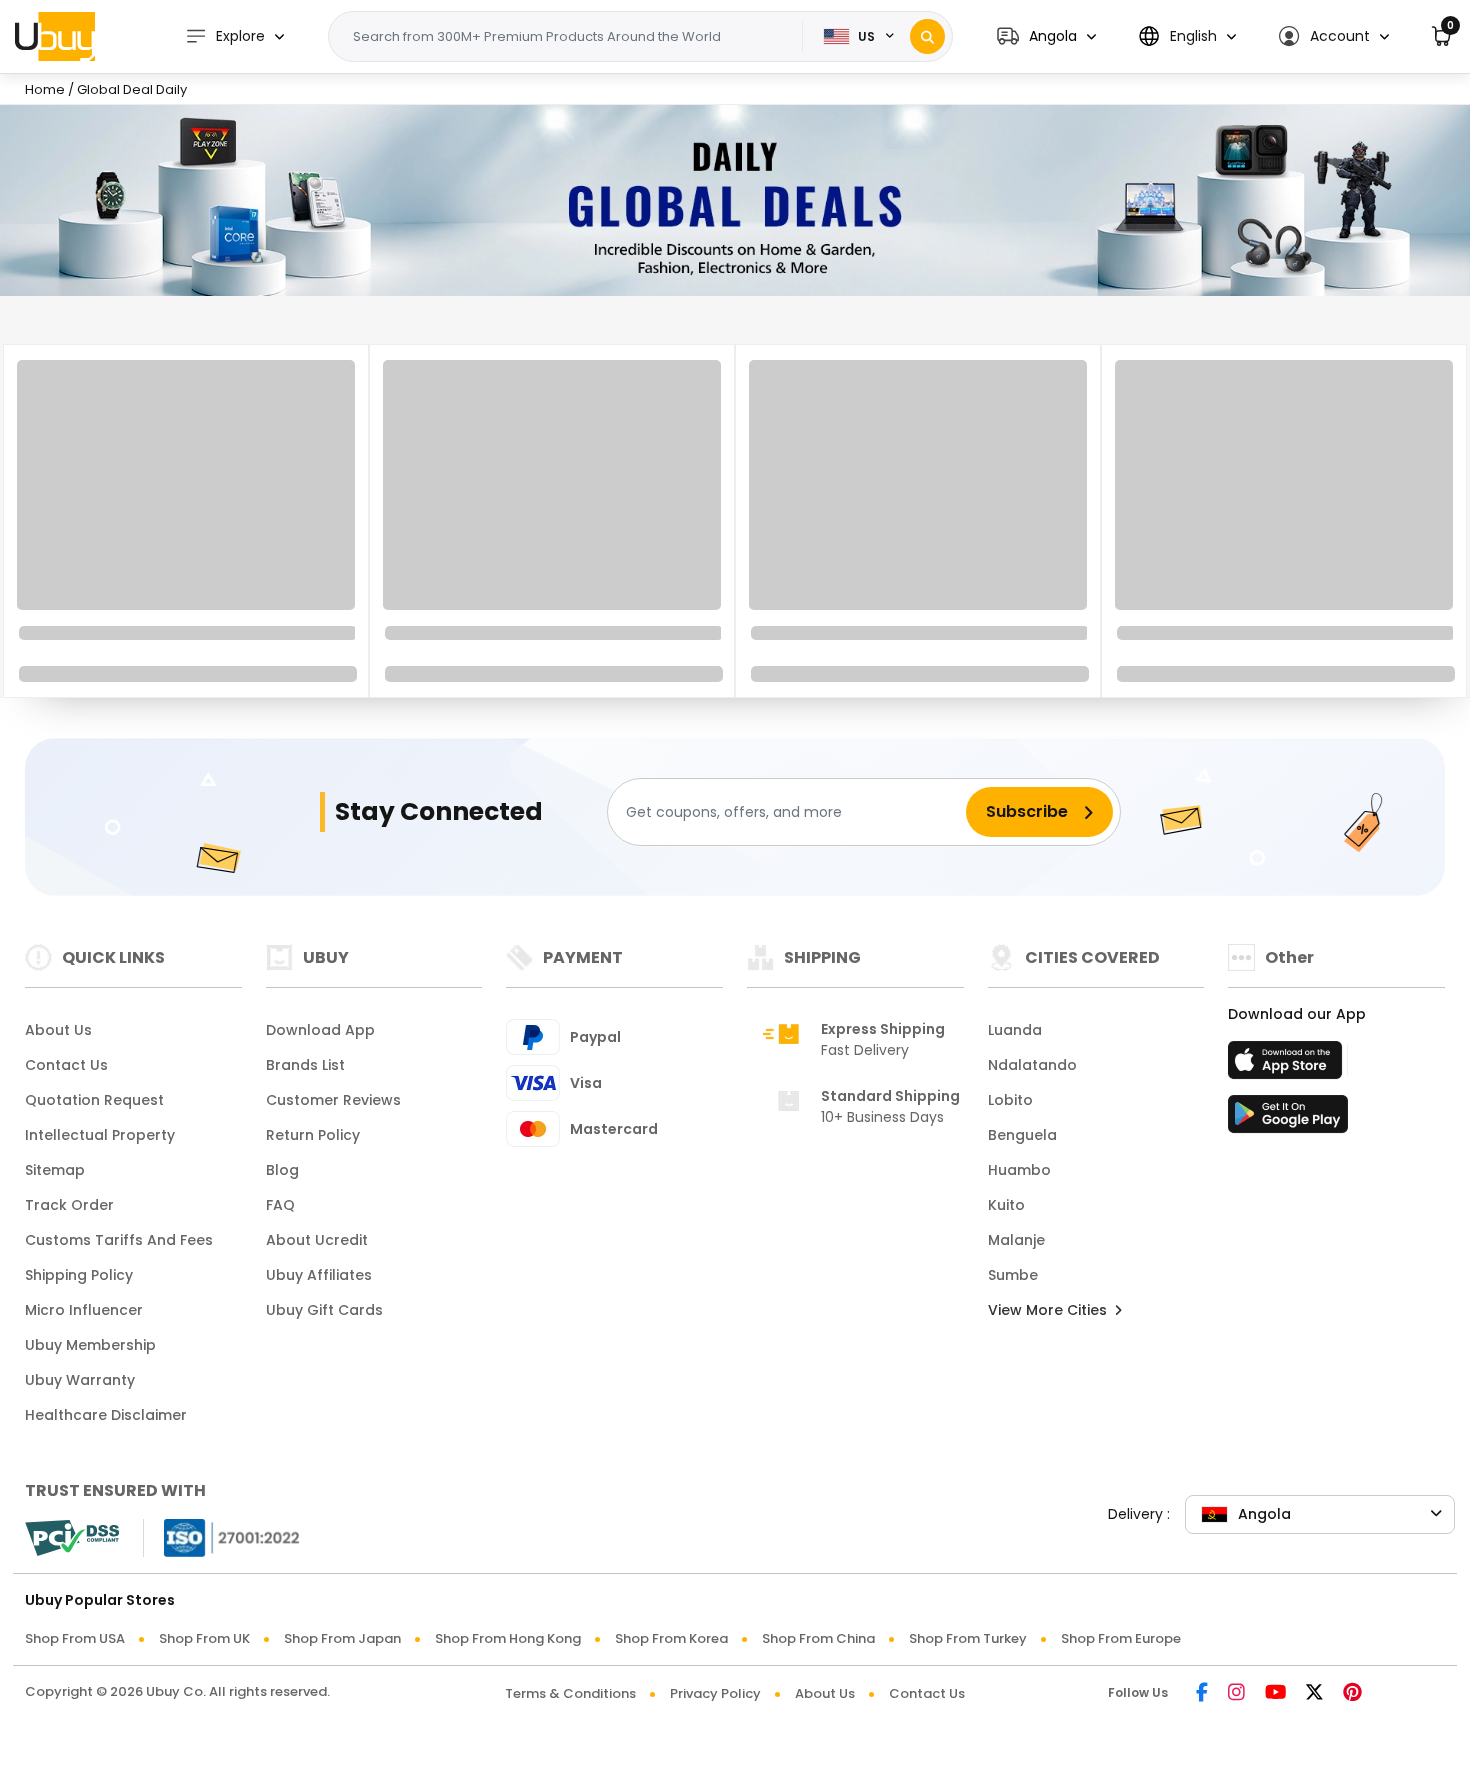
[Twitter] (1314, 1693)
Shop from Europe (1121, 1638)
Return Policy (313, 1135)
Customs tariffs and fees (119, 1240)
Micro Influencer (84, 1310)
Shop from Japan (342, 1638)
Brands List (305, 1065)
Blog (282, 1170)
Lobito (1010, 1100)
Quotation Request (94, 1100)
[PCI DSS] (72, 1538)
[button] (1046, 36)
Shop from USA (75, 1638)
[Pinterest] (1352, 1693)
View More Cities (1049, 1310)
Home (45, 89)
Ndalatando (1032, 1065)
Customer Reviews (333, 1100)
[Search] (927, 36)
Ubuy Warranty (80, 1380)
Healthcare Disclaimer (106, 1415)
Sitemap (55, 1170)
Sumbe (1013, 1275)
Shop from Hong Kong (508, 1638)
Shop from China (818, 1638)
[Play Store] (1288, 1120)
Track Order (69, 1205)
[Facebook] (1202, 1693)
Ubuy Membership (90, 1345)
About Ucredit (317, 1240)
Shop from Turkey (968, 1638)
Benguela (1022, 1135)
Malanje (1016, 1240)
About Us (58, 1030)
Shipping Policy (79, 1275)
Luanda (1015, 1030)
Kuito (1006, 1205)
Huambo (1019, 1170)
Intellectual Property (100, 1135)
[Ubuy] (55, 36)
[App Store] (1288, 1066)
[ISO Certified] (222, 1536)
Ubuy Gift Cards (324, 1310)
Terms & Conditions (570, 1693)
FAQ (280, 1205)
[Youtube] (1275, 1693)
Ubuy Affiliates (319, 1275)
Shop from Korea (671, 1638)
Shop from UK (204, 1638)
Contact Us (66, 1065)
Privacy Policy (715, 1693)
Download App (320, 1030)
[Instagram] (1236, 1693)
